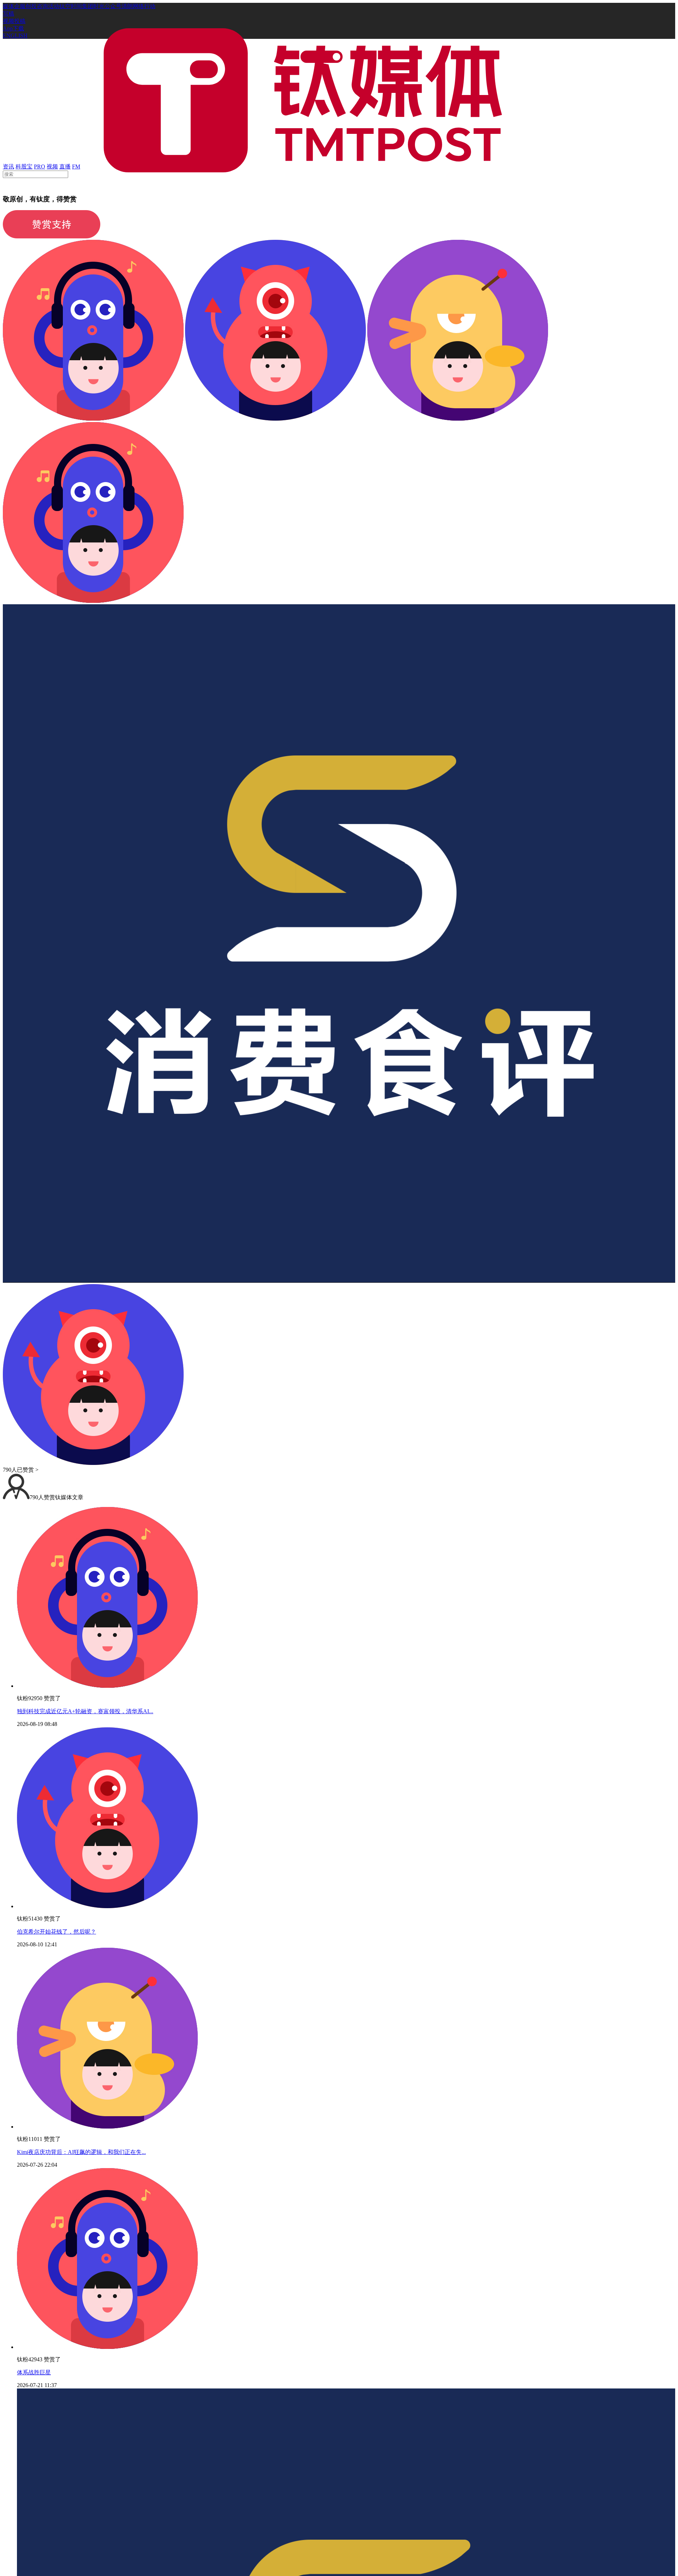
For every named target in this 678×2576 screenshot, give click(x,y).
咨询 (42, 6)
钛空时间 (71, 6)
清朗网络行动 (138, 6)
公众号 (113, 6)
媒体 (8, 6)
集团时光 (93, 6)
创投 (31, 6)
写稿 (8, 14)
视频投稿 (14, 21)
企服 (20, 6)
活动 (54, 6)
